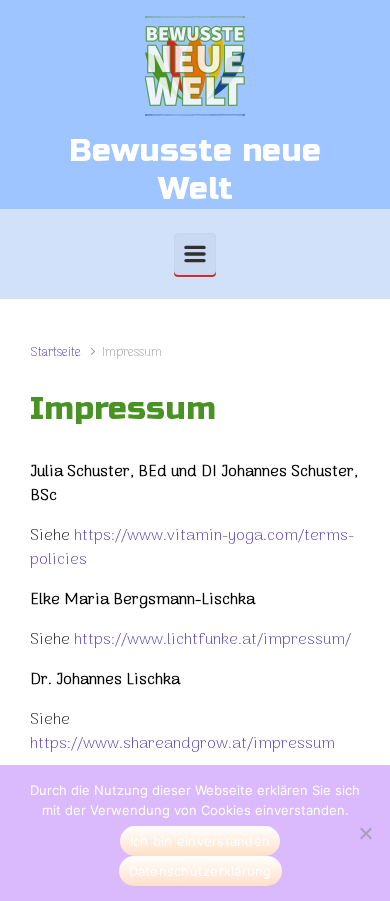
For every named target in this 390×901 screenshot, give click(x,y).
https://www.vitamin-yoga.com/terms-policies (192, 548)
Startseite (55, 352)
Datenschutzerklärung (200, 871)
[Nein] (365, 833)
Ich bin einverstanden (200, 841)
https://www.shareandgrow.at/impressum (182, 744)
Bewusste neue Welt (195, 169)
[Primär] (195, 254)
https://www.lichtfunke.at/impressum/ (212, 640)
